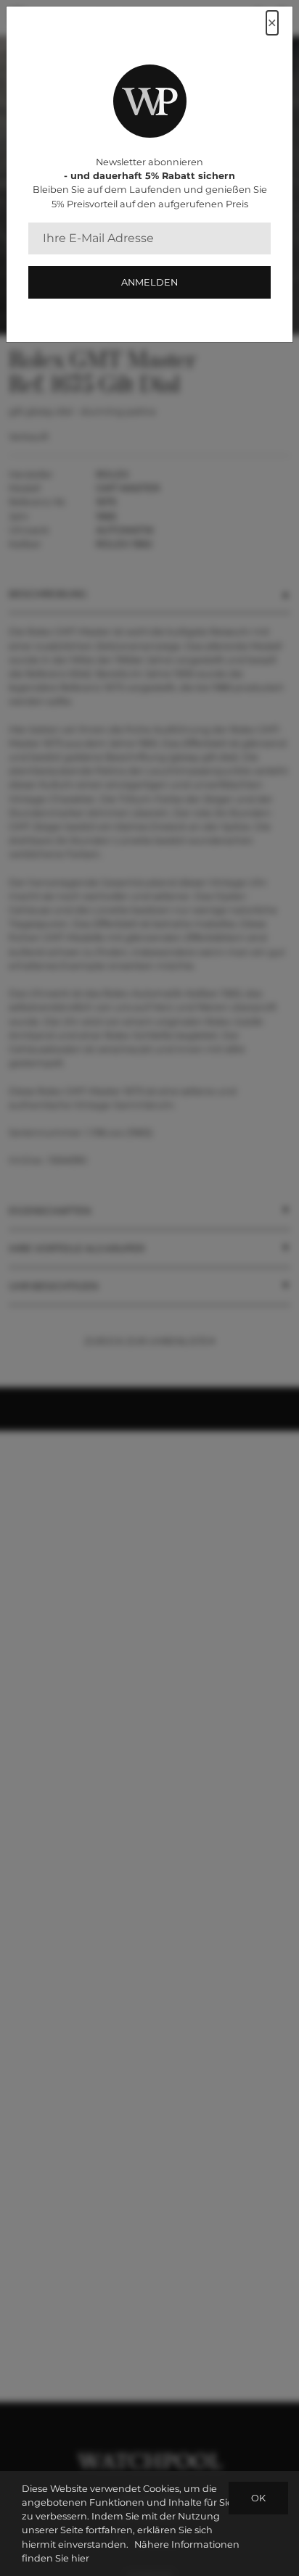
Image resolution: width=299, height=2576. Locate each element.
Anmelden (149, 282)
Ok (258, 2498)
